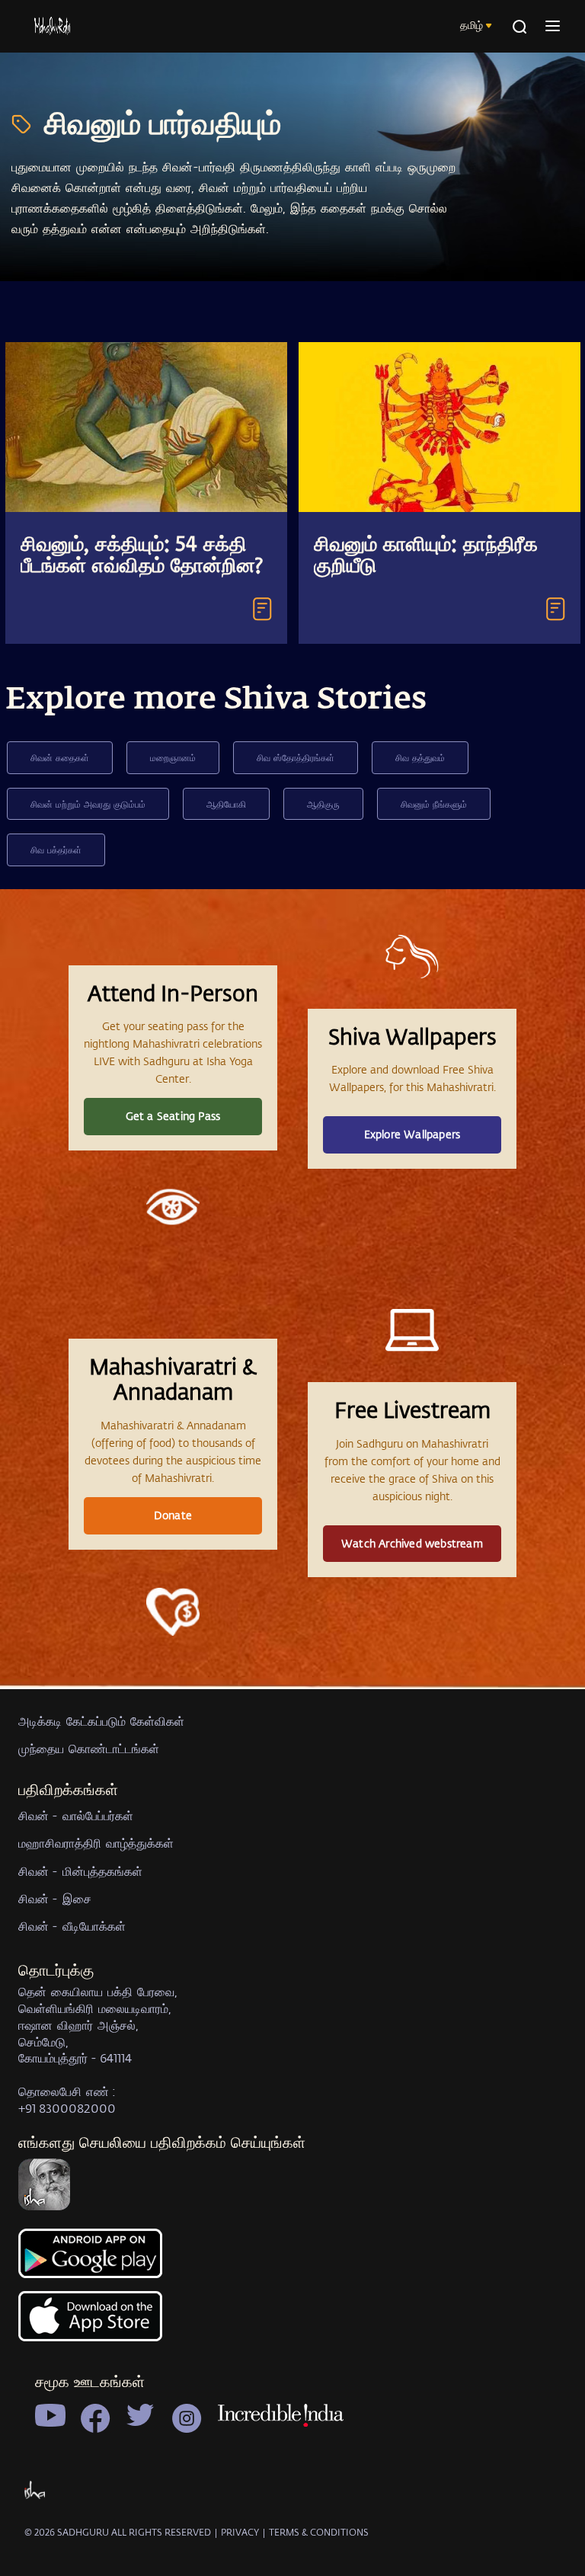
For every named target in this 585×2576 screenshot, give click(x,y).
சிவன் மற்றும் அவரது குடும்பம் (88, 804)
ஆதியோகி (226, 804)
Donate (173, 1515)
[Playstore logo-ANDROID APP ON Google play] (292, 2260)
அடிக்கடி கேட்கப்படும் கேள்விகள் (101, 1721)
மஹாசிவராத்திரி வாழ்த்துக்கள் (96, 1843)
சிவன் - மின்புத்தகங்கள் (80, 1871)
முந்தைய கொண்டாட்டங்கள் (89, 1748)
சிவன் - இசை (55, 1898)
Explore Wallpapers (412, 1134)
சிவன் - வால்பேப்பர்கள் (76, 1815)
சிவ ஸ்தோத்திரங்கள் (296, 757)
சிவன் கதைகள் (60, 757)
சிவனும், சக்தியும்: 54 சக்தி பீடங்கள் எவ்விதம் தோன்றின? (142, 556)
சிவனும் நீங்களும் (434, 804)
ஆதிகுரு (323, 804)
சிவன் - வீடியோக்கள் (72, 1926)
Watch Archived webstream (412, 1543)
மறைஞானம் (173, 757)
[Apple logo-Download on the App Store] (292, 2325)
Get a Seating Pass (173, 1116)
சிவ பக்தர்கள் (56, 850)
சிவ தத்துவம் (420, 757)
